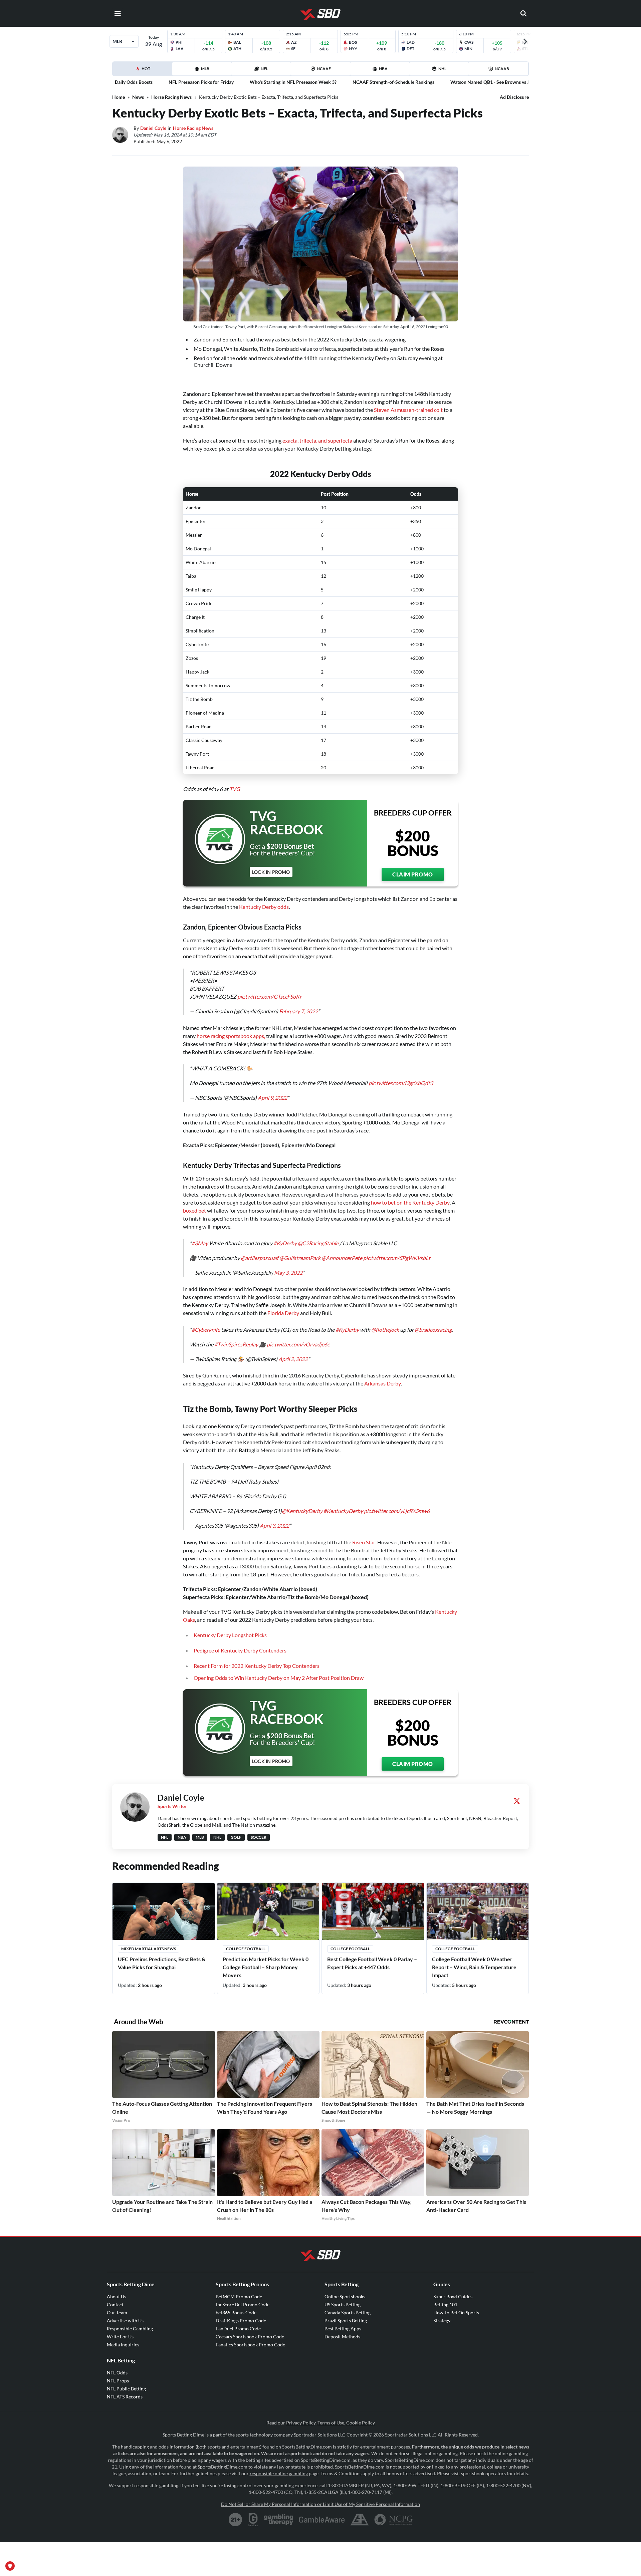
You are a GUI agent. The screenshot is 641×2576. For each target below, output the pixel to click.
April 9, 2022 (272, 1098)
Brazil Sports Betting (346, 2321)
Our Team (117, 2312)
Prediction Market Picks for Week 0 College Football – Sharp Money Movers (266, 1967)
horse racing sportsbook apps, (231, 1036)
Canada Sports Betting (348, 2312)
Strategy (442, 2321)
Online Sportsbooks (345, 2296)
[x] (517, 1801)
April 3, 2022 (274, 1525)
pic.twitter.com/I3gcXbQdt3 (401, 1083)
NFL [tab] (264, 69)
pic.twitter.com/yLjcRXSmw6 (397, 1511)
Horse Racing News (171, 97)
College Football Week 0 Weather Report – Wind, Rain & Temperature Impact (474, 1967)
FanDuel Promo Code (238, 2329)
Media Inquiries (123, 2345)
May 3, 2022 (288, 1272)
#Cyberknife (206, 1330)
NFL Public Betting (126, 2389)
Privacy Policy (301, 2423)
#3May (200, 1243)
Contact (115, 2304)
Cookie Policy (361, 2423)
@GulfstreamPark (300, 1258)
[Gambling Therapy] (279, 2520)
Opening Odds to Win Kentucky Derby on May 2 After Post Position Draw (279, 1678)
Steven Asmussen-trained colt (408, 410)
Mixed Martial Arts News (149, 1949)
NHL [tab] (442, 69)
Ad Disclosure (514, 97)
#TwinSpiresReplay (236, 1344)
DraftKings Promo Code (241, 2321)
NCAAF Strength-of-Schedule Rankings (393, 82)
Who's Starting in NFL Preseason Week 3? (293, 82)
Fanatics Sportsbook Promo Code (250, 2345)
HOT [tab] (144, 71)
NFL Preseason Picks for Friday (201, 82)
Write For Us (120, 2337)
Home (119, 97)
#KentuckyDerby (343, 1511)
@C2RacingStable (318, 1243)
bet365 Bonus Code (236, 2312)
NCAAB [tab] (502, 69)
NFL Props (118, 2381)
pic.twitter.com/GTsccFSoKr (269, 996)
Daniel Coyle (153, 128)
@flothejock (385, 1330)
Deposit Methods (342, 2337)
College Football (246, 1949)
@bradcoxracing (433, 1330)
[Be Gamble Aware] (322, 2520)
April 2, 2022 (293, 1359)
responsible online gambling (279, 2473)
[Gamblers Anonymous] (360, 2520)
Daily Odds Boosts (134, 82)
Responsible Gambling (130, 2329)
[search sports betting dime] (523, 13)
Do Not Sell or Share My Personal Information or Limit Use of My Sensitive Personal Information (320, 2504)
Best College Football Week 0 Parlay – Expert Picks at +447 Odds (372, 1963)
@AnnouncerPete (342, 1258)
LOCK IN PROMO (271, 872)
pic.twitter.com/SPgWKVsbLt (397, 1258)
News (138, 97)
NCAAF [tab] (324, 69)
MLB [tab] (205, 69)
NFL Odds (117, 2373)
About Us (117, 2296)
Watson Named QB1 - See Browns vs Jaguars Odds (503, 82)
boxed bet (194, 1210)
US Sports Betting (343, 2304)
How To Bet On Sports (456, 2312)
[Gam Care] (253, 2520)
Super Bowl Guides (453, 2296)
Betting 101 (445, 2304)
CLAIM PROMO (413, 874)
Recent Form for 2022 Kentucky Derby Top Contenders (257, 1666)
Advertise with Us (125, 2321)
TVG (235, 789)
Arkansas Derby (383, 1383)
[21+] (236, 2520)
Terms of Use (331, 2423)
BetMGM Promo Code (239, 2296)
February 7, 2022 (298, 1011)
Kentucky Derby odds (264, 907)
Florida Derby (283, 1313)
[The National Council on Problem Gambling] (393, 2520)
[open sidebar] (118, 13)
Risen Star (364, 1542)
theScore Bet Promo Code (243, 2304)
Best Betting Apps (343, 2329)
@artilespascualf (260, 1258)
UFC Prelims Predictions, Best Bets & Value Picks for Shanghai (162, 1963)
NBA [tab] (383, 69)
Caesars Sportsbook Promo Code (250, 2337)
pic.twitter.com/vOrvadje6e (298, 1344)
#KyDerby (285, 1243)
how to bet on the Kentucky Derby (410, 1202)
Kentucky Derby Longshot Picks (230, 1635)
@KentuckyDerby (302, 1511)
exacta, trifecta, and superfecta (317, 440)
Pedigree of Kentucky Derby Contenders (240, 1650)
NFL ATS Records (125, 2397)
